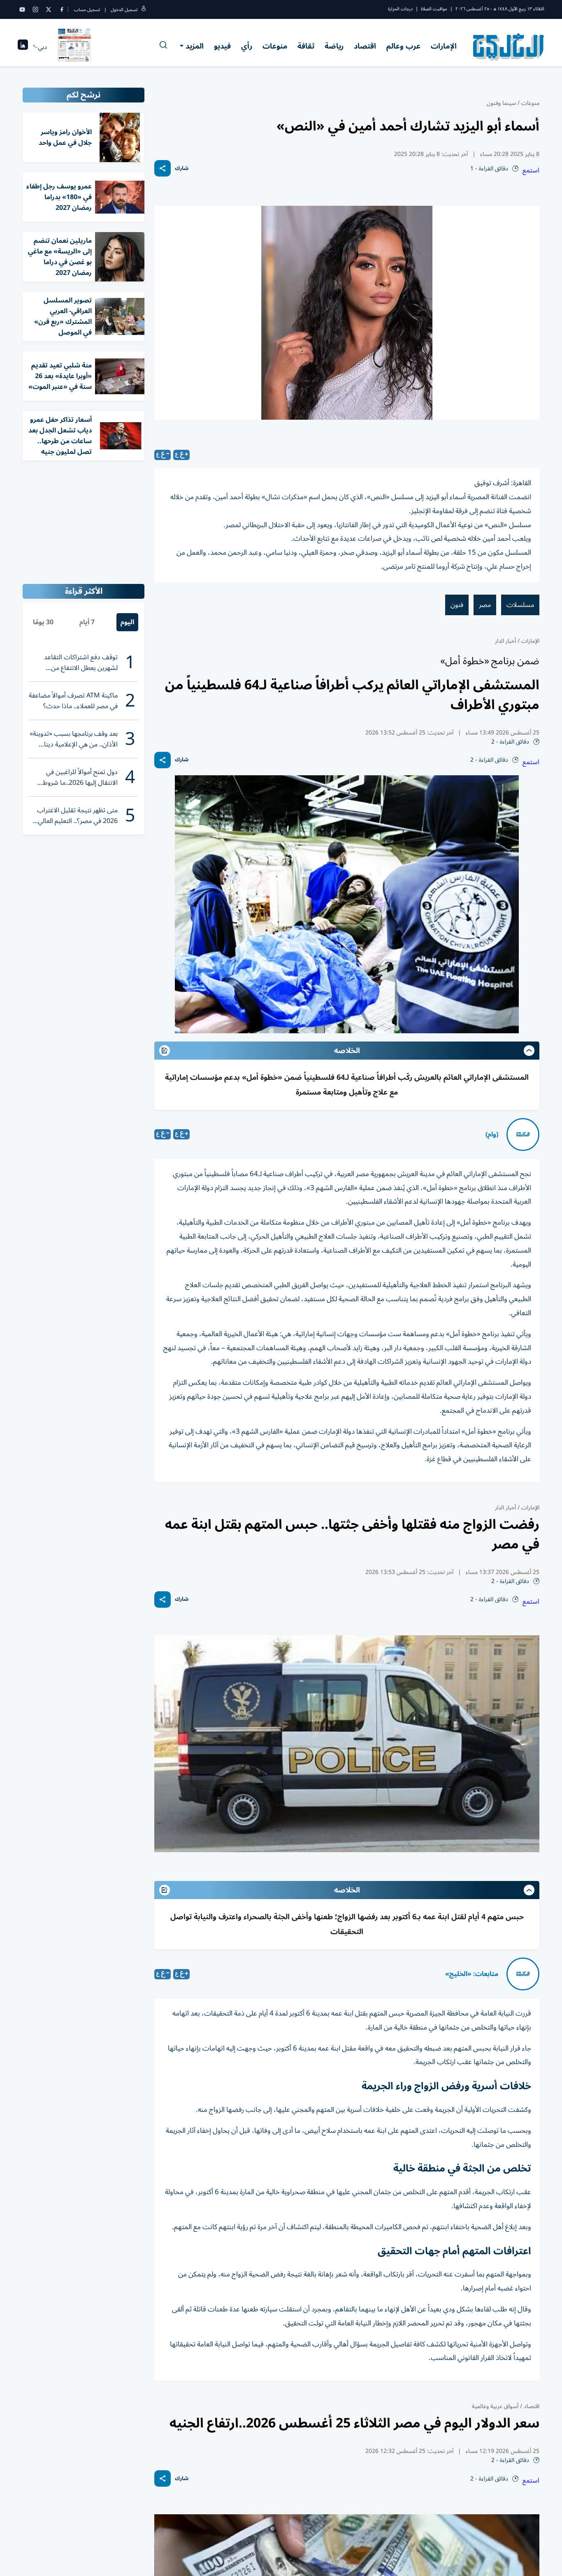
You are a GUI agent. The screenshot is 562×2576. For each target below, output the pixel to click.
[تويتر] (49, 9)
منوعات (275, 46)
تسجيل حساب (87, 10)
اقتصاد (365, 46)
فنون (457, 605)
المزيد (195, 46)
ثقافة (306, 46)
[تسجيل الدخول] (144, 10)
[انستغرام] (35, 9)
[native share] (163, 168)
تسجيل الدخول (124, 10)
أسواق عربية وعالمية (495, 2406)
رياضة (334, 46)
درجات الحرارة (400, 9)
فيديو (222, 46)
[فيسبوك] (62, 9)
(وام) (492, 1135)
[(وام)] (523, 1135)
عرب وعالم (403, 46)
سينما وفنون (501, 103)
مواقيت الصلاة (434, 9)
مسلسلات (520, 605)
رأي (247, 46)
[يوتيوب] (22, 9)
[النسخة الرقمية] (74, 47)
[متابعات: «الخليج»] (523, 1974)
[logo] (509, 47)
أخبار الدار (505, 641)
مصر (485, 605)
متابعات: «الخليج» (472, 1974)
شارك (182, 169)
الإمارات (444, 46)
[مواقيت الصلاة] (23, 47)
